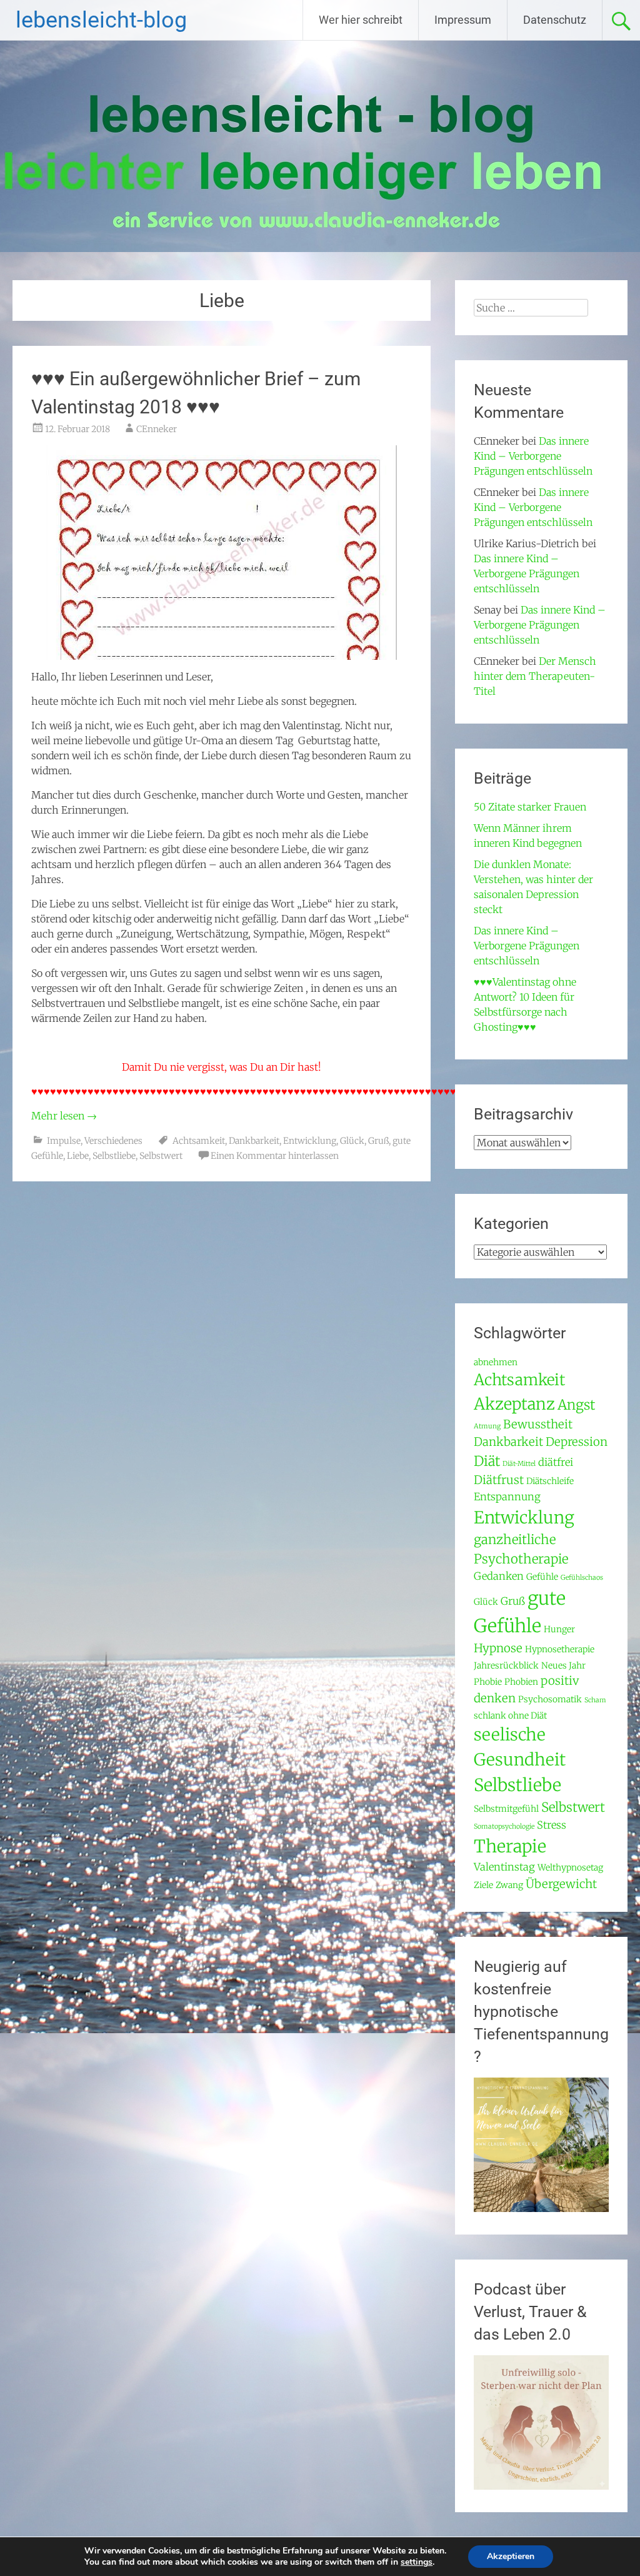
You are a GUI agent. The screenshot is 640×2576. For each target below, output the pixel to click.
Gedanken (499, 1576)
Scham (595, 1700)
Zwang (509, 1885)
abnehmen (496, 1362)
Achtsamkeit (199, 1141)
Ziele (483, 1885)
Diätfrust (499, 1480)
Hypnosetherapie (560, 1649)
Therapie (510, 1846)
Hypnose (498, 1648)
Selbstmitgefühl (506, 1809)
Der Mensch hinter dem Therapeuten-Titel (535, 676)
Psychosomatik (550, 1699)
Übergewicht (561, 1884)
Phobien (521, 1682)
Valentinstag (504, 1867)
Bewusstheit (538, 1424)
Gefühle (542, 1577)
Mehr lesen (64, 1116)
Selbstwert (161, 1156)
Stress (552, 1825)
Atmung (487, 1426)
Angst (576, 1405)
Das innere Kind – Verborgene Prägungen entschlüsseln (533, 456)
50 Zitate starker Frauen (530, 807)
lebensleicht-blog (101, 20)
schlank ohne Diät (510, 1715)
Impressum (463, 20)
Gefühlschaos (582, 1578)
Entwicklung (310, 1141)
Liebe (78, 1156)
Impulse (64, 1141)
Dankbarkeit (254, 1141)
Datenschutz (555, 20)
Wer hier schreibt (361, 20)
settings (417, 2562)
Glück (352, 1141)
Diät (487, 1461)
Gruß (378, 1141)
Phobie (488, 1682)
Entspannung (507, 1497)
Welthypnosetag (570, 1867)
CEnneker (157, 429)
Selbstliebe (114, 1156)
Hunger (559, 1629)
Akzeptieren (511, 2556)
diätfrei (556, 1462)
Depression (577, 1442)
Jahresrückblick (506, 1665)
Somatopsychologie (504, 1826)
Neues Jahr (563, 1665)
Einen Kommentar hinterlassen (275, 1156)
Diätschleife (550, 1481)
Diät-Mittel (519, 1464)
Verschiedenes (113, 1141)
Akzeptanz (514, 1404)
